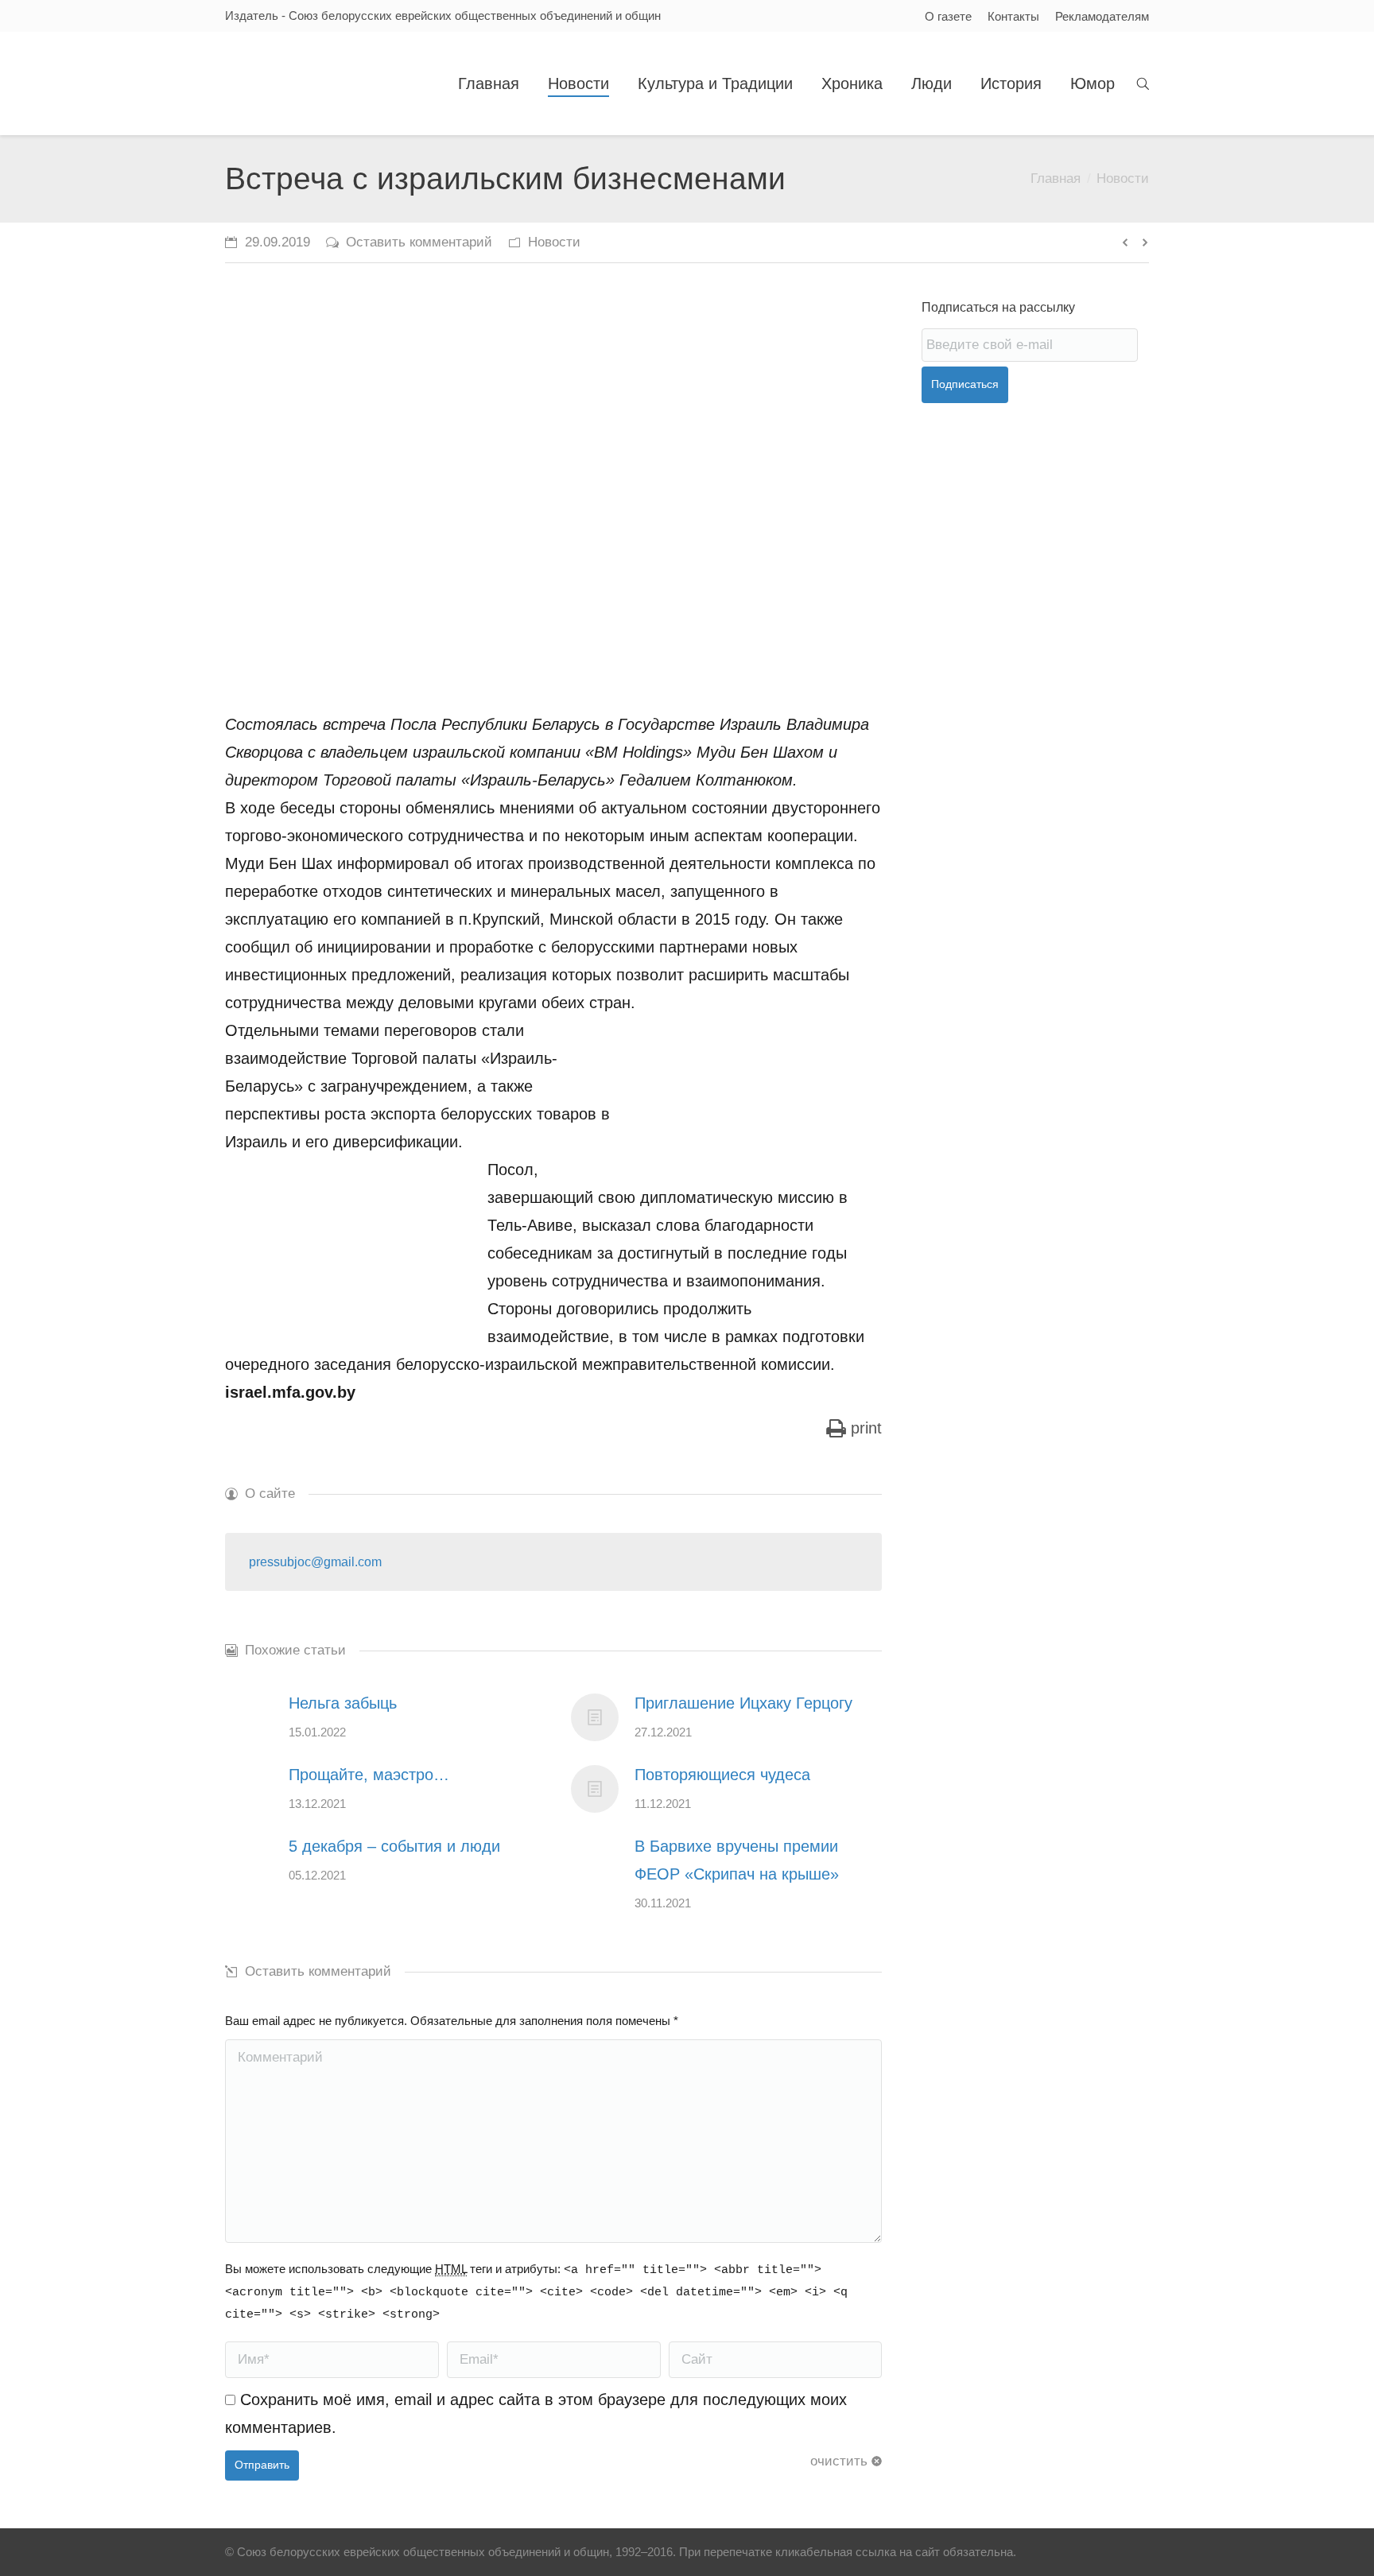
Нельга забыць (343, 1703)
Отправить (262, 2465)
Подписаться (965, 384)
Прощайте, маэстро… (369, 1775)
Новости (1123, 178)
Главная (1056, 178)
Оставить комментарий (419, 242)
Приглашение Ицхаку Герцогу (743, 1703)
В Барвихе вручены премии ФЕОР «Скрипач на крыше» (737, 1860)
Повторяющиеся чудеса (722, 1775)
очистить (839, 2461)
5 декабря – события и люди (394, 1846)
